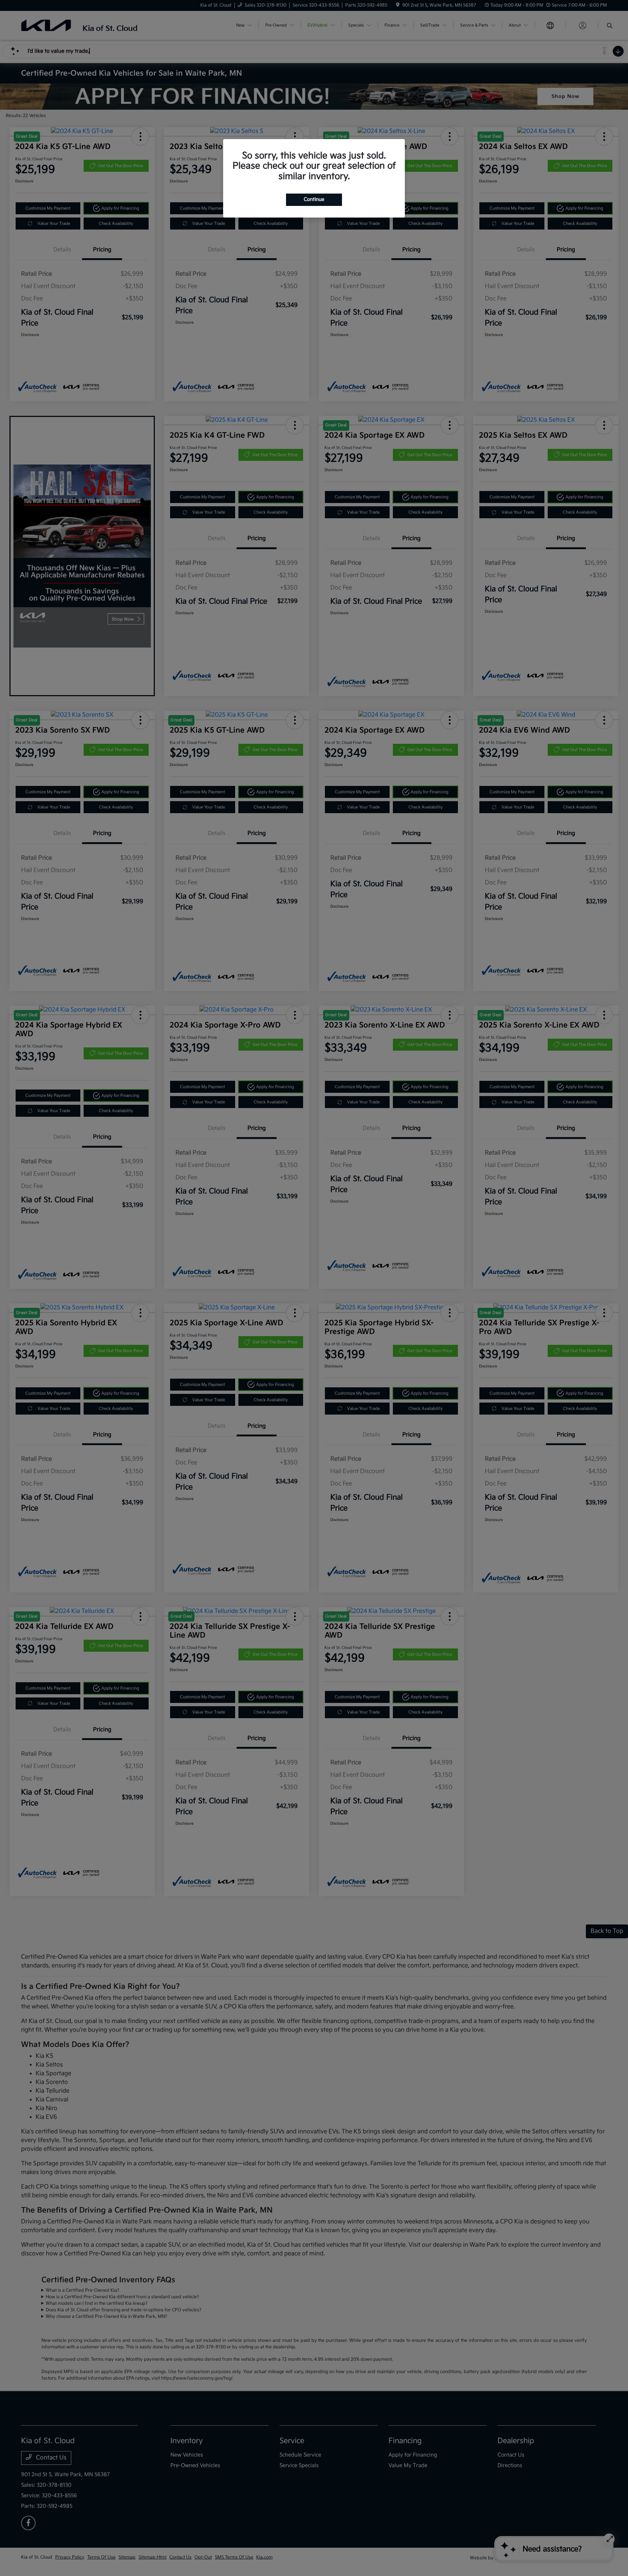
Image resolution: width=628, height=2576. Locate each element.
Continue (314, 199)
